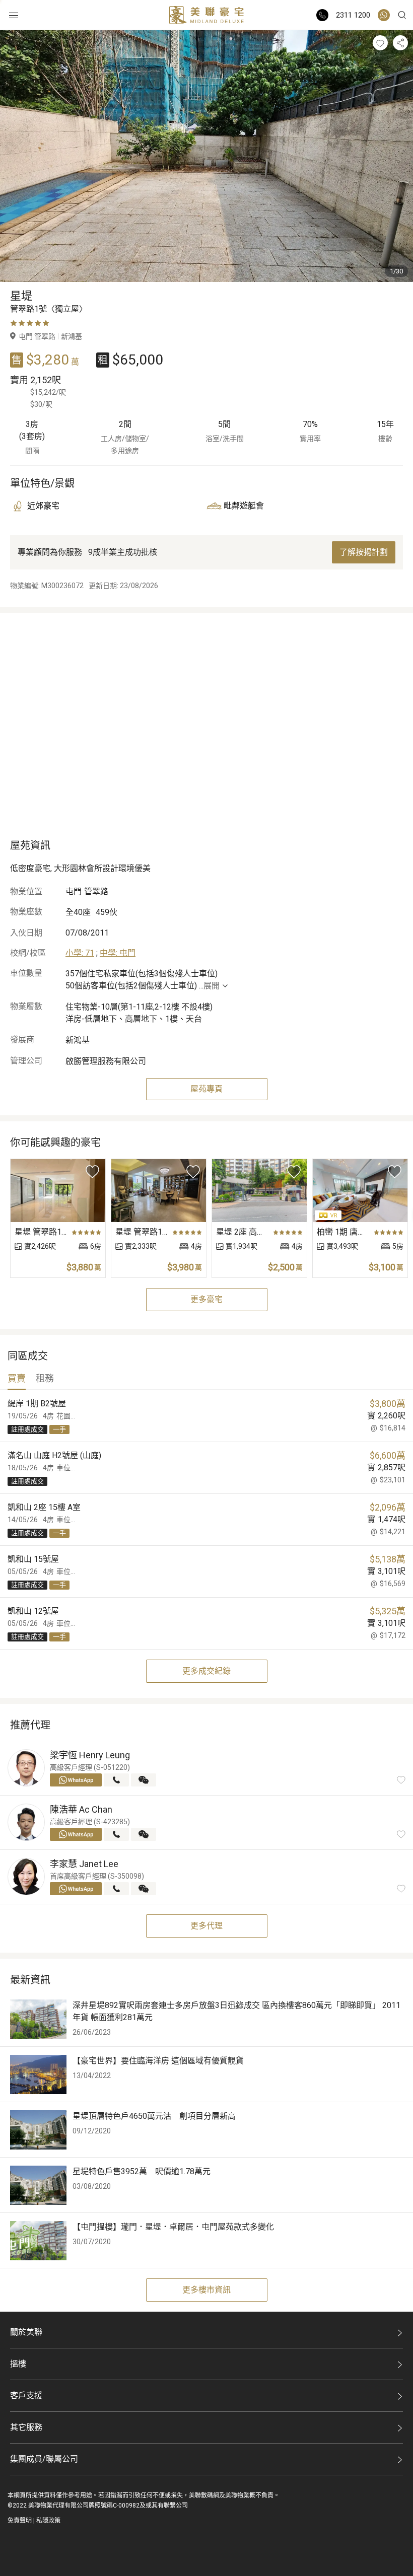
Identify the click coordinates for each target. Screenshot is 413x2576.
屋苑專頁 (206, 1089)
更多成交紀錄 (206, 1671)
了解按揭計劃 (364, 552)
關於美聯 (26, 2332)
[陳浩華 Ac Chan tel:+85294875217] (116, 1834)
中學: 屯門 (118, 953)
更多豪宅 (206, 1299)
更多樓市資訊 (206, 2290)
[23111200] (384, 15)
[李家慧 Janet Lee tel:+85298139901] (116, 1889)
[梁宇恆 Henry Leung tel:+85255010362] (116, 1780)
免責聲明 (20, 2521)
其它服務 (26, 2427)
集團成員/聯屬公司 (44, 2459)
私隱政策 (48, 2521)
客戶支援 (26, 2395)
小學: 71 (80, 953)
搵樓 (18, 2364)
